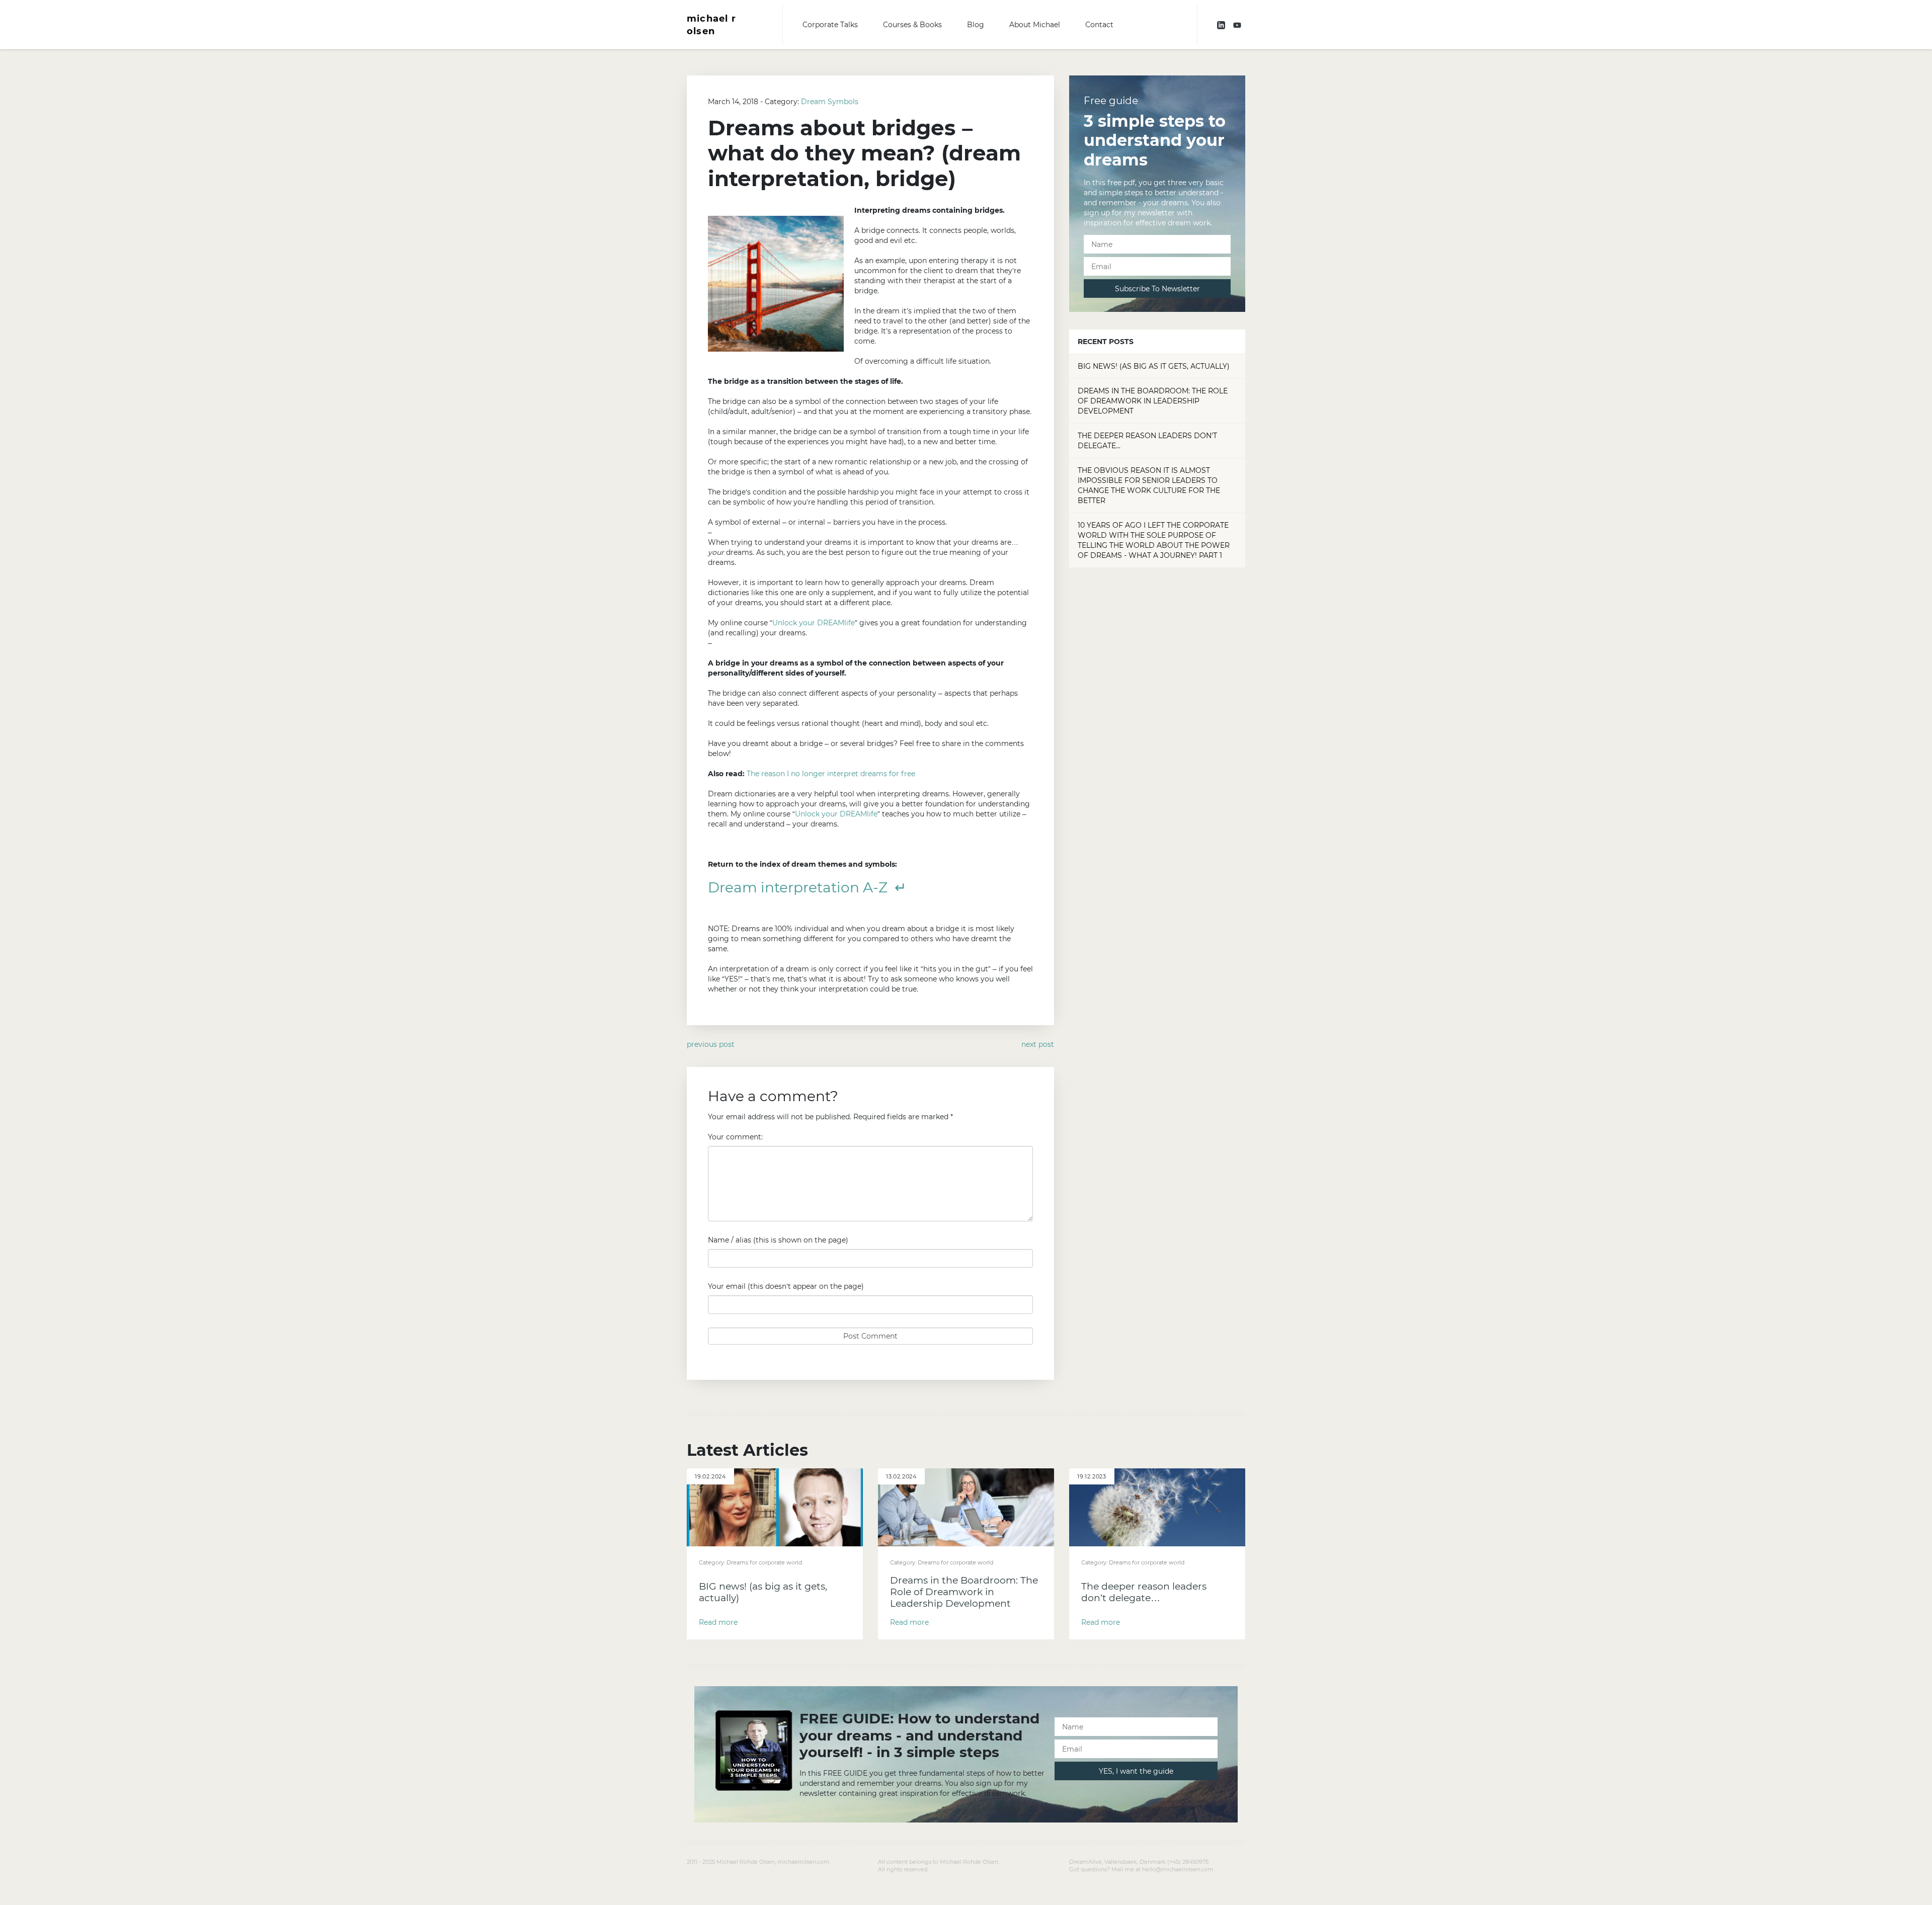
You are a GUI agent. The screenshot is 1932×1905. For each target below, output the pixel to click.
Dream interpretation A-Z (801, 887)
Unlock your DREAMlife (814, 623)
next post (1038, 1044)
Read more (718, 1622)
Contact (1099, 25)
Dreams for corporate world (764, 1562)
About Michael (1035, 25)
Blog (976, 25)
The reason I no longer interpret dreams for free (831, 774)
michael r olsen (711, 25)
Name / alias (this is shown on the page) (778, 1240)
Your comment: (735, 1137)
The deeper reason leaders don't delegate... (1147, 441)
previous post (711, 1044)
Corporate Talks (830, 25)
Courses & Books (912, 25)
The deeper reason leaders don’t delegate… (1144, 1592)
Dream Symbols (830, 102)
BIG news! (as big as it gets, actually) (1154, 366)
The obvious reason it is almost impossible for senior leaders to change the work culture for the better (1149, 485)
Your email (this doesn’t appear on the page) (786, 1286)
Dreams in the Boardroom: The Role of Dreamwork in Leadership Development (1153, 401)
